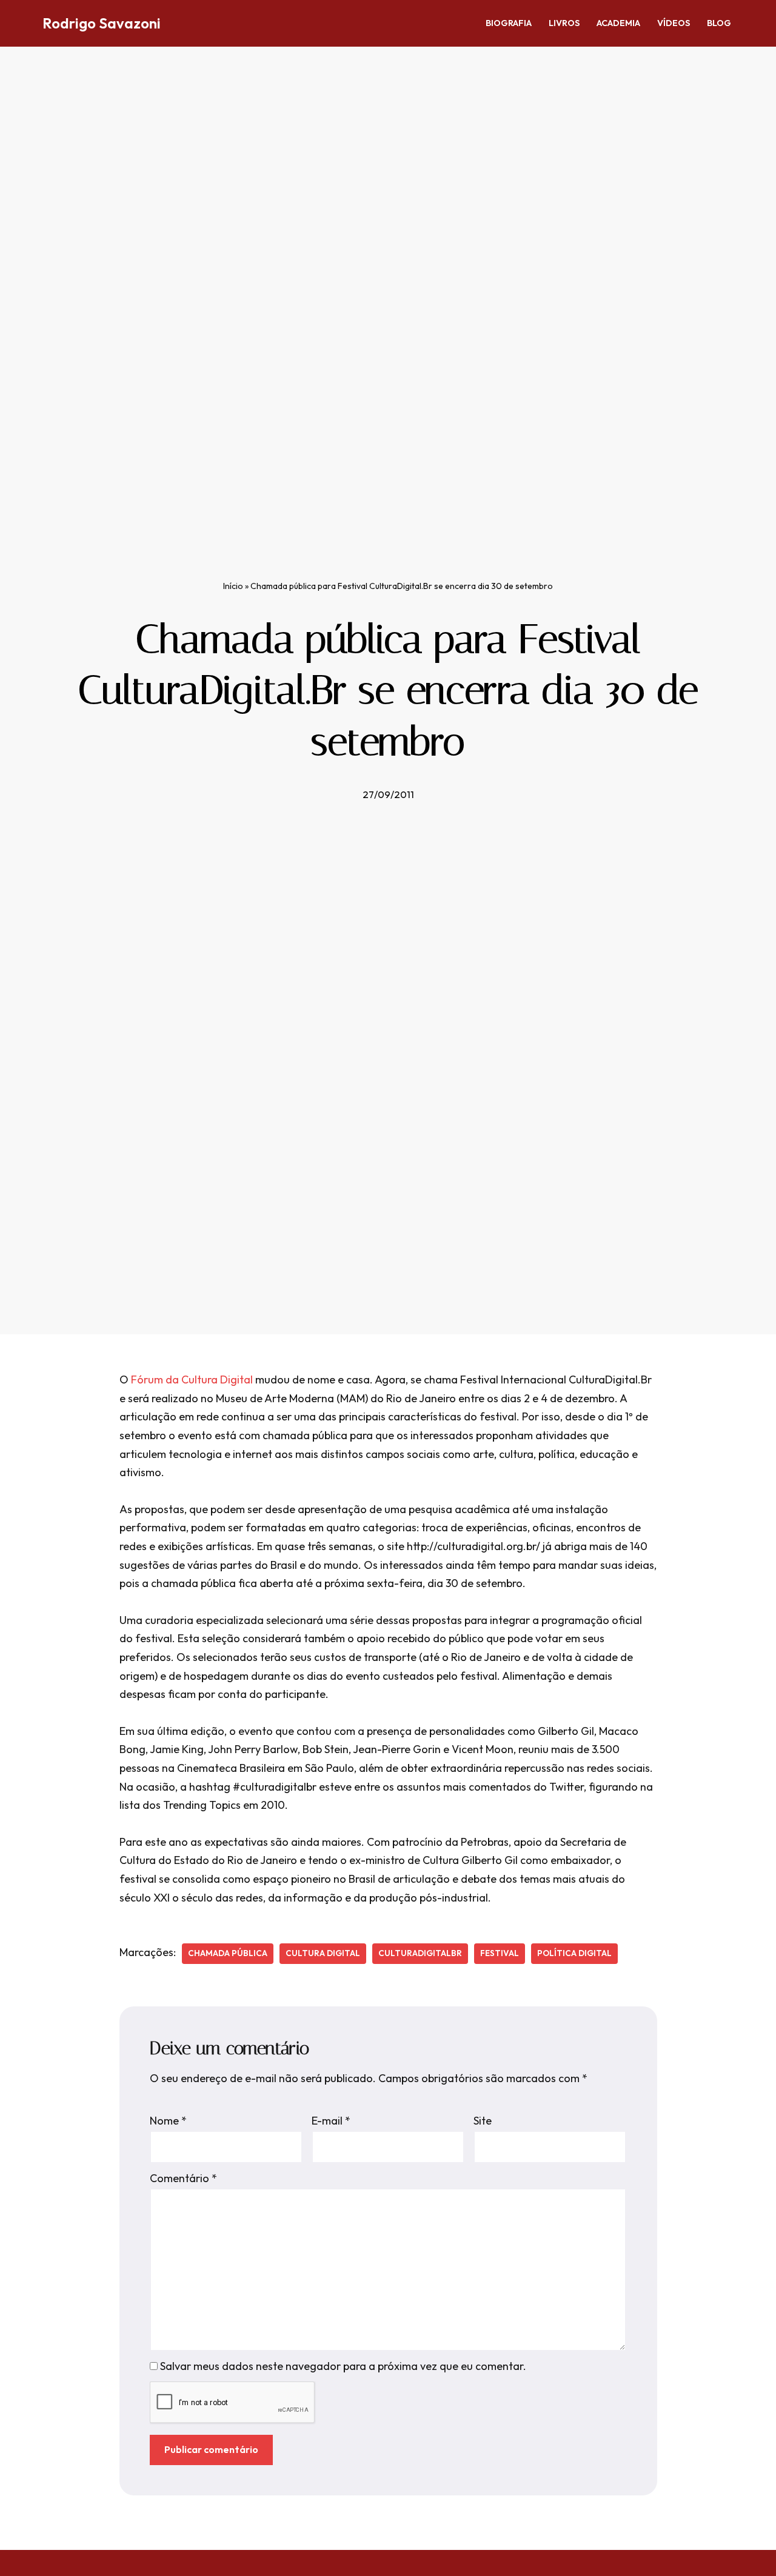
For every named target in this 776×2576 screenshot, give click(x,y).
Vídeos (674, 23)
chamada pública (228, 1953)
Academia (618, 23)
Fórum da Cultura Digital (192, 1380)
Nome (168, 2121)
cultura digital (323, 1953)
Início (233, 586)
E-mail (331, 2121)
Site (483, 2121)
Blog (719, 23)
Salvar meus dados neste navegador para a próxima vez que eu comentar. (343, 2366)
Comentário (183, 2178)
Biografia (509, 23)
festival (500, 1953)
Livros (564, 23)
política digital (574, 1953)
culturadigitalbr (420, 1953)
